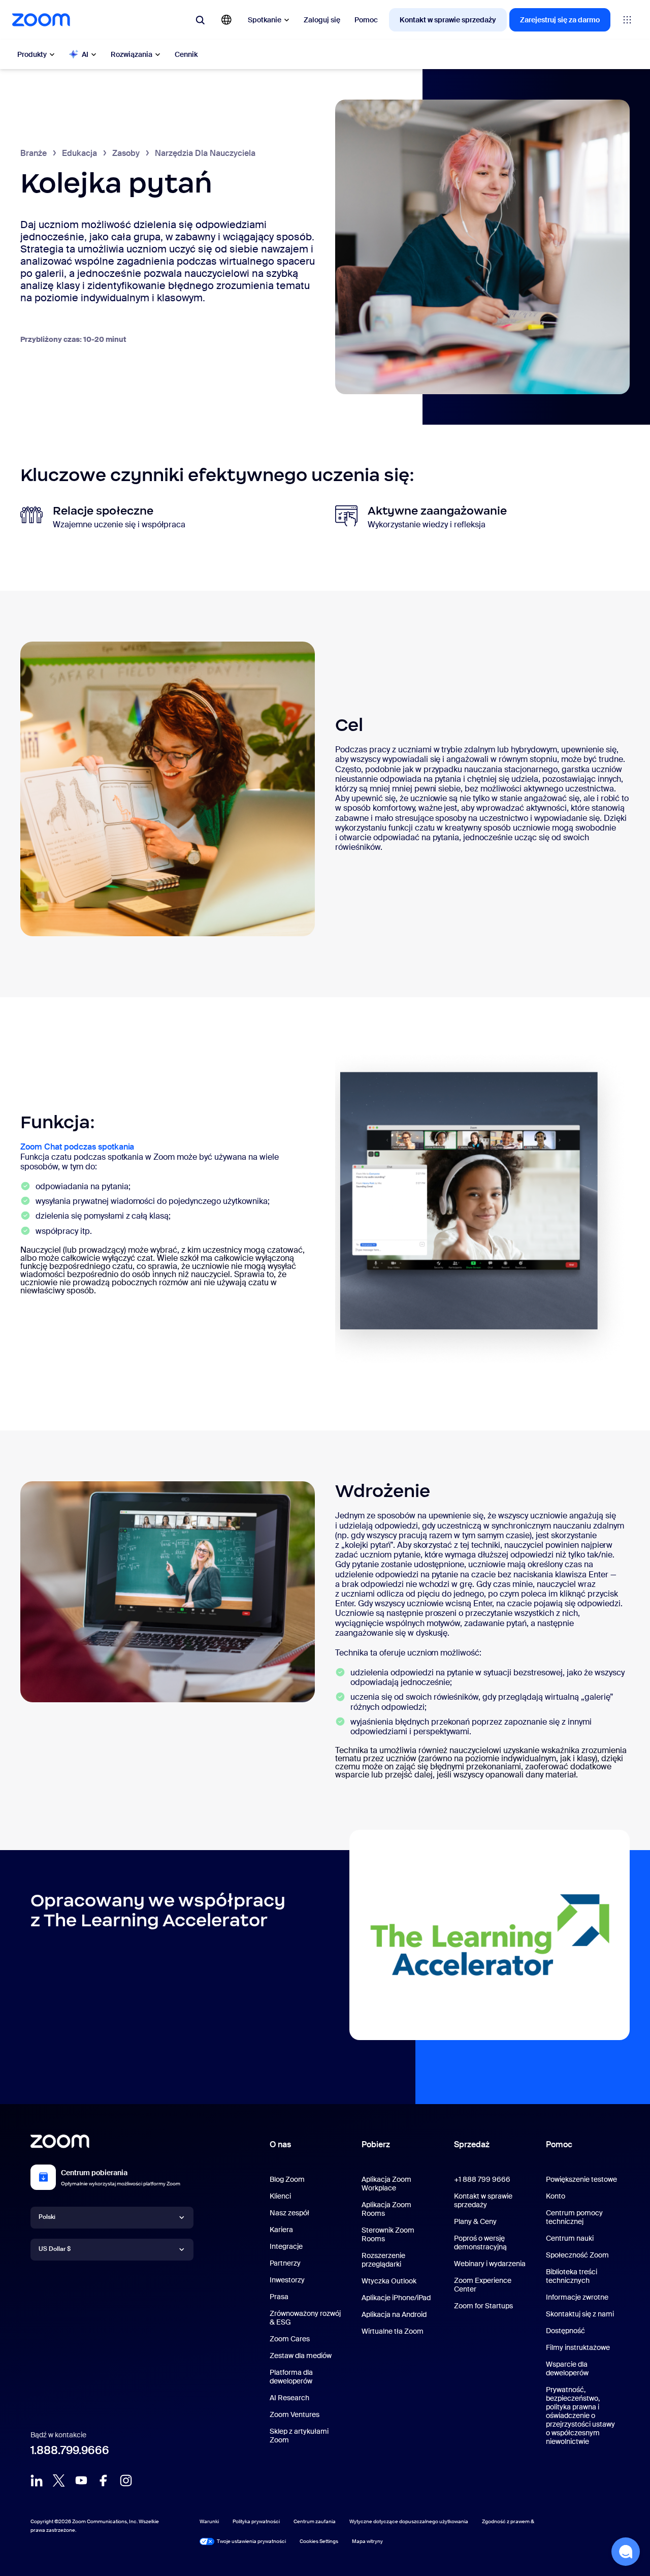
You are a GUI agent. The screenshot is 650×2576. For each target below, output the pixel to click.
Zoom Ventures (295, 2414)
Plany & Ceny (475, 2221)
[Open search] (200, 20)
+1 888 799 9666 (482, 2179)
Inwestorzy (287, 2280)
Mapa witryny (367, 2541)
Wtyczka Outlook (389, 2281)
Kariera (281, 2230)
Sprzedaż (472, 2144)
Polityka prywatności (256, 2521)
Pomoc (366, 20)
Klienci (280, 2196)
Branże (34, 153)
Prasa (279, 2297)
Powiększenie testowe (581, 2179)
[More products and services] (627, 20)
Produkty (32, 54)
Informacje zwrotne (577, 2297)
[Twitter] (59, 2480)
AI (85, 54)
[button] (626, 2552)
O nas (280, 2144)
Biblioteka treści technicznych (572, 2276)
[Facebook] (104, 2480)
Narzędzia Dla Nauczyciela (205, 153)
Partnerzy (285, 2263)
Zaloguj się (322, 20)
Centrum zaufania (315, 2521)
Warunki (209, 2521)
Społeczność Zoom (577, 2255)
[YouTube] (81, 2480)
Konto (556, 2196)
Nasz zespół (289, 2213)
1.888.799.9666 (70, 2450)
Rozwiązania (132, 54)
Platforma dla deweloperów (291, 2377)
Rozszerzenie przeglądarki (383, 2260)
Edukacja (79, 153)
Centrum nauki (570, 2238)
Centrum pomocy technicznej (574, 2217)
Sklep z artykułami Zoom (299, 2436)
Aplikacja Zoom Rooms (386, 2209)
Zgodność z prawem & (508, 2521)
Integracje (286, 2246)
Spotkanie (265, 20)
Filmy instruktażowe (578, 2347)
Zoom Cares (290, 2339)
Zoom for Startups (483, 2306)
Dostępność (565, 2331)
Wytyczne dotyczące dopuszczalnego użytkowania (409, 2521)
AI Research (289, 2398)
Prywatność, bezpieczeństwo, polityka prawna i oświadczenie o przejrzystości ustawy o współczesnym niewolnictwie (580, 2415)
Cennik (186, 54)
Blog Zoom (287, 2179)
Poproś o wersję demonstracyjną (480, 2243)
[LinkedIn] (37, 2480)
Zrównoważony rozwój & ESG (305, 2318)
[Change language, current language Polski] (226, 20)
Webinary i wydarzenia (490, 2264)
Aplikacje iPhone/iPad (396, 2298)
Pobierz (376, 2144)
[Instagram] (126, 2480)
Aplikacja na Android (394, 2314)
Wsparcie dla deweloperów (567, 2368)
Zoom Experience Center (483, 2285)
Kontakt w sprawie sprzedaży (448, 20)
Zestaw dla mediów (301, 2356)
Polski (47, 2217)
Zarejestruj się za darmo (560, 20)
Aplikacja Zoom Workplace (386, 2184)
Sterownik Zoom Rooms (388, 2234)
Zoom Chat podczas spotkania (77, 1147)
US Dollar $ (55, 2249)
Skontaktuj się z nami (580, 2314)
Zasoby (126, 153)
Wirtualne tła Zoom (393, 2331)
